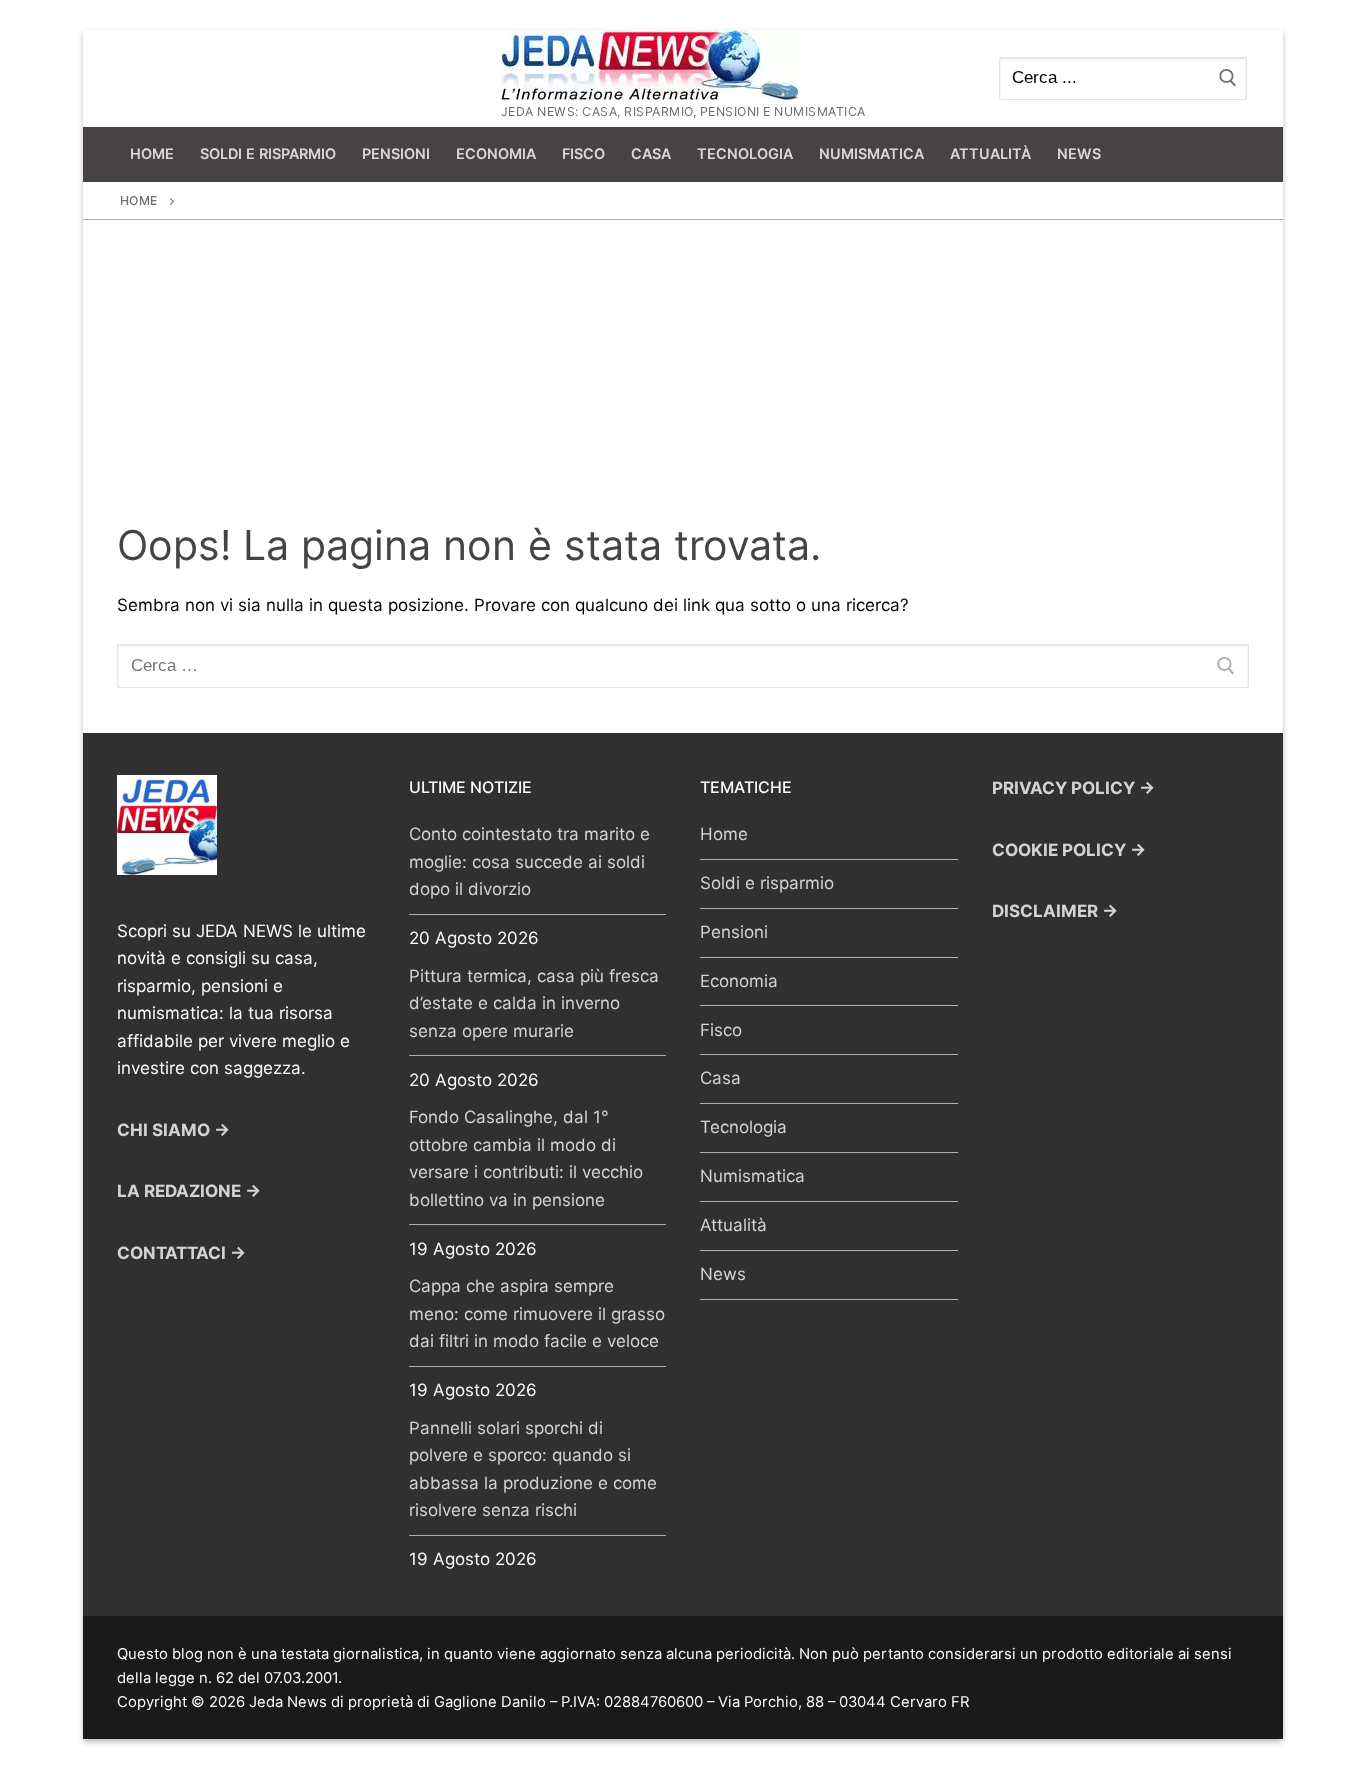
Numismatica (752, 1176)
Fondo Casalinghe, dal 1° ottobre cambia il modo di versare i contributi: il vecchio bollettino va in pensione (526, 1158)
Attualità (733, 1225)
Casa (720, 1078)
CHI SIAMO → (173, 1130)
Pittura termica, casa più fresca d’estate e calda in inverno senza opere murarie (534, 1003)
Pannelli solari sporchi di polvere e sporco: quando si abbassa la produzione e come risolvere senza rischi (533, 1469)
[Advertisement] (683, 370)
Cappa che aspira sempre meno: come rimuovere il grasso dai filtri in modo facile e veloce (537, 1313)
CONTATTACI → (181, 1253)
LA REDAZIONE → (189, 1191)
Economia (739, 981)
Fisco (721, 1030)
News (723, 1274)
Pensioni (734, 932)
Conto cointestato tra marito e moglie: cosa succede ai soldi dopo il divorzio (529, 861)
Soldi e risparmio (767, 883)
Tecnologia (743, 1127)
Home (139, 200)
